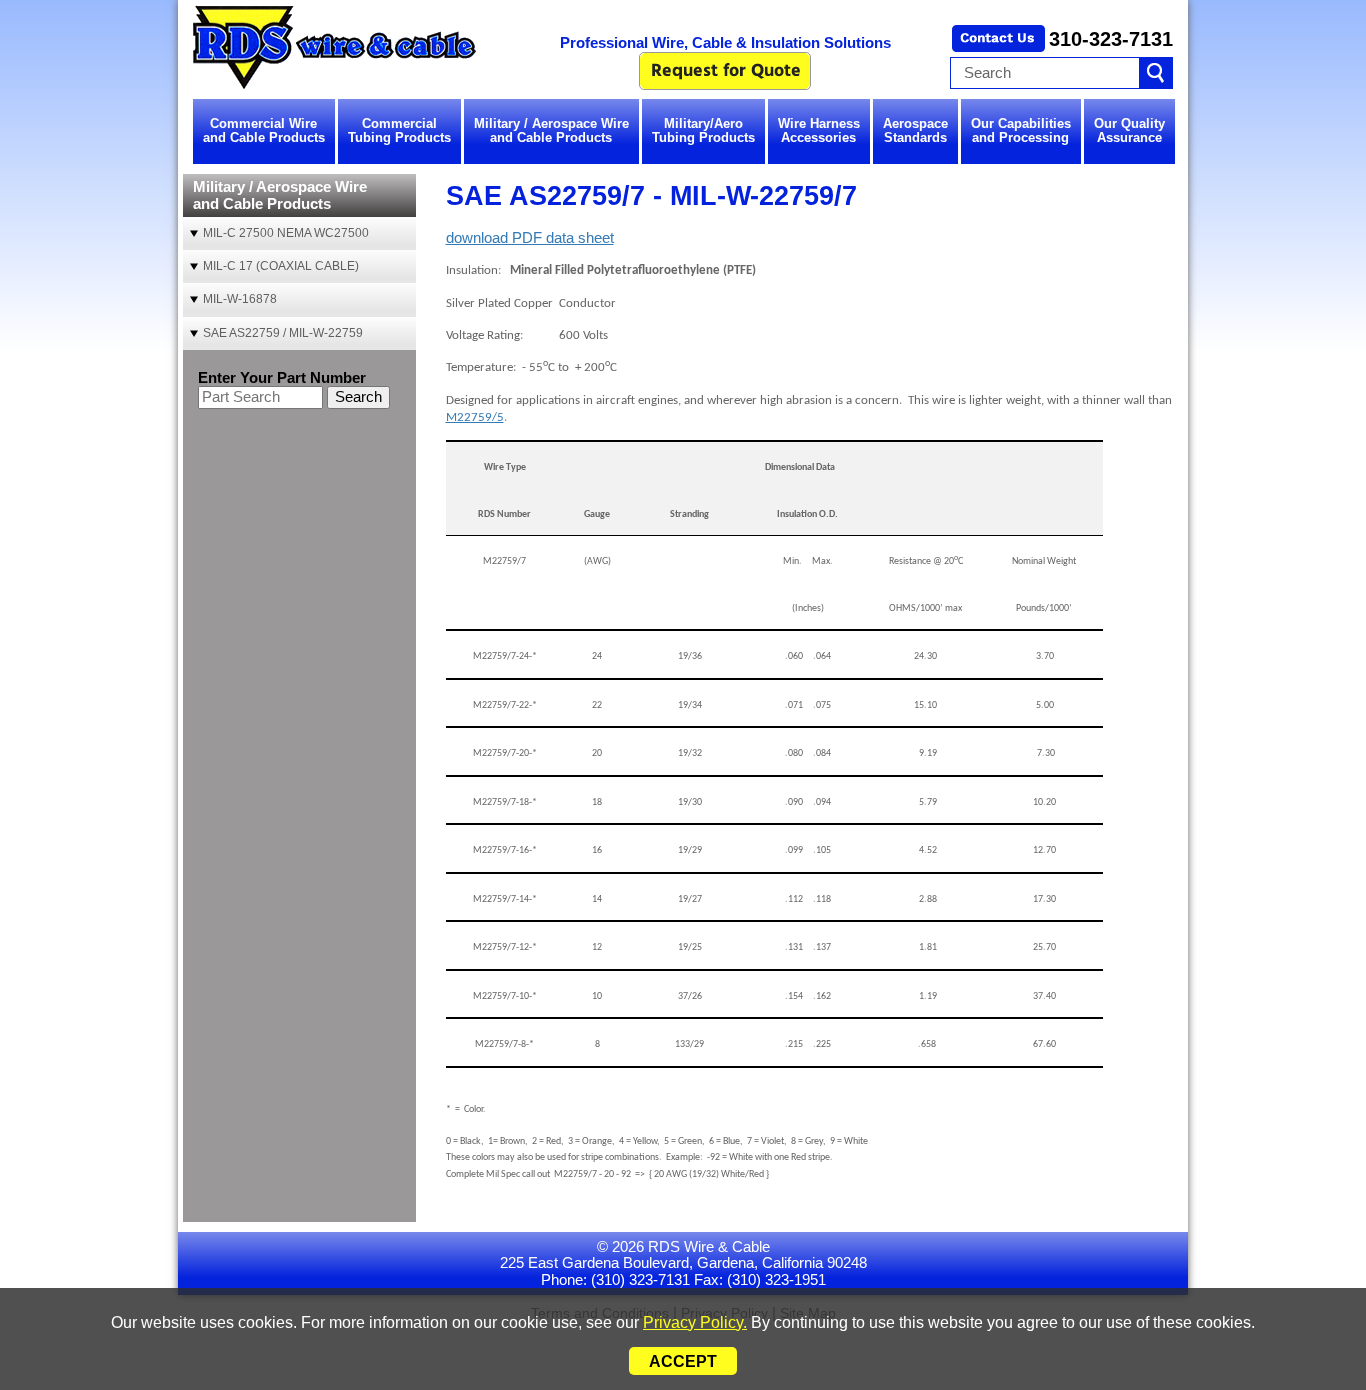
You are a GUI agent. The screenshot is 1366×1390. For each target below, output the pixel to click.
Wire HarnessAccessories (819, 130)
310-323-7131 (1111, 39)
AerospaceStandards (915, 130)
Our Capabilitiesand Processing (1021, 130)
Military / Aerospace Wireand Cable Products (551, 130)
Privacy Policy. (695, 1322)
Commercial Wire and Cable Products (264, 130)
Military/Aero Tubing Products (703, 130)
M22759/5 (475, 417)
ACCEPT (683, 1361)
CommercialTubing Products (399, 130)
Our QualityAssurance (1129, 130)
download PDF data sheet (530, 237)
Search (358, 396)
